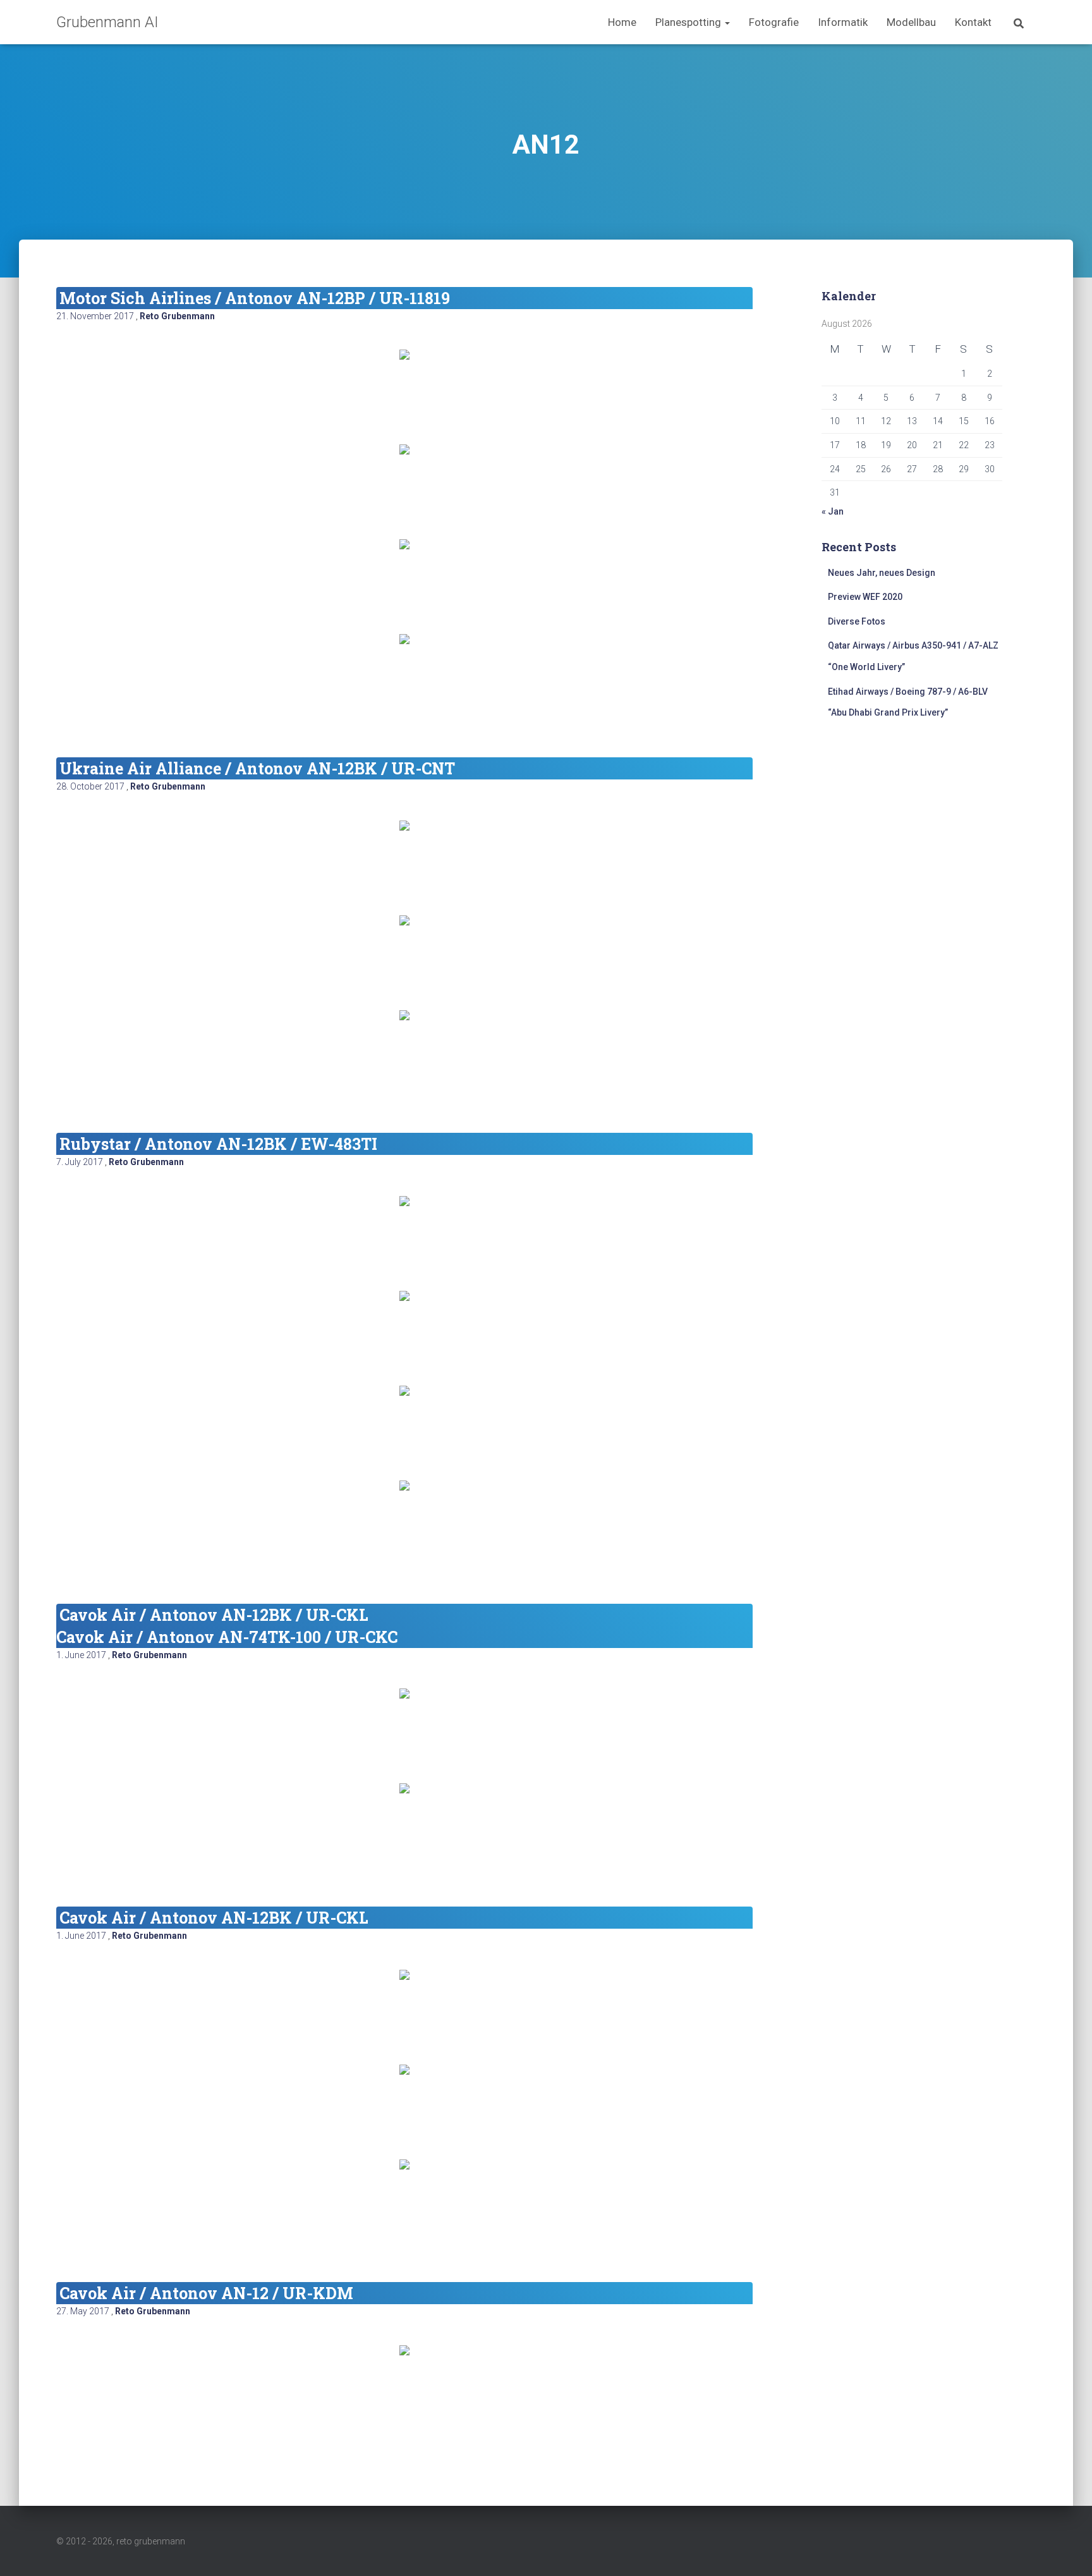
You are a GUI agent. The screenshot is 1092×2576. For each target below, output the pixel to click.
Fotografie (774, 22)
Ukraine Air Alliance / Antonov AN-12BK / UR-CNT (257, 768)
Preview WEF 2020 (865, 597)
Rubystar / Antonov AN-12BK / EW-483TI (218, 1144)
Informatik (843, 22)
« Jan (833, 511)
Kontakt (973, 22)
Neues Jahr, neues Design (882, 573)
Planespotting (689, 22)
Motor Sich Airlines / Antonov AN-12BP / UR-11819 (255, 298)
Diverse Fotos (857, 621)
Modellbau (911, 22)
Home (622, 22)
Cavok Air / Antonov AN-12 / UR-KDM (206, 2293)
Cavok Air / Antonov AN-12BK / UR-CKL (214, 1918)
